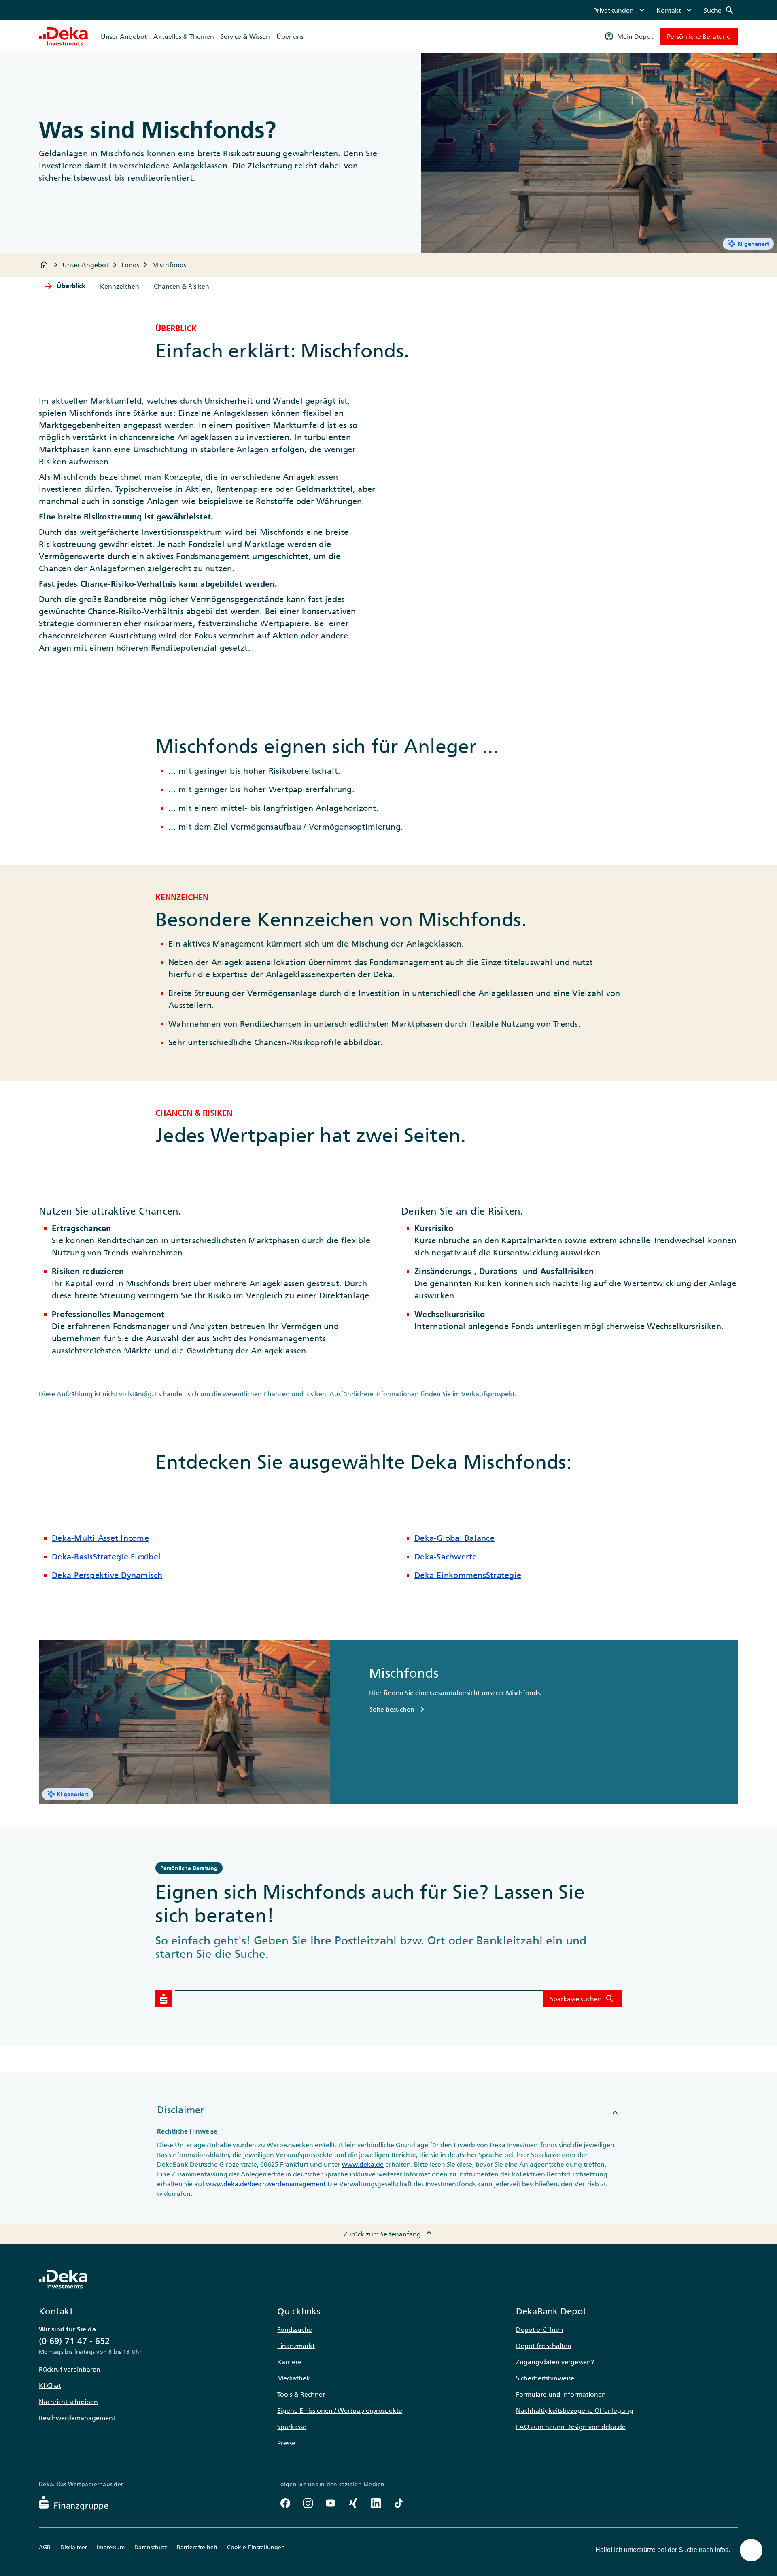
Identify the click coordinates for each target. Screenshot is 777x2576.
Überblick (65, 286)
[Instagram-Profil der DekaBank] (308, 2503)
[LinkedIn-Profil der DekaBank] (376, 2503)
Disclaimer (74, 2547)
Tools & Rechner (301, 2394)
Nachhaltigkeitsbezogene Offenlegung (575, 2410)
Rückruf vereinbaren (70, 2369)
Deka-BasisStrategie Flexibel (106, 1557)
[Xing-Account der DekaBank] (353, 2503)
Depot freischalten (544, 2346)
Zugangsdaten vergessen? (555, 2362)
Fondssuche (295, 2329)
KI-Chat (50, 2385)
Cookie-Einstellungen (256, 2547)
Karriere (289, 2362)
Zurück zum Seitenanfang (389, 2234)
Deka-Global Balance (454, 1538)
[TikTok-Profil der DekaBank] (399, 2503)
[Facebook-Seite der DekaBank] (285, 2503)
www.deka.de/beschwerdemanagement (266, 2184)
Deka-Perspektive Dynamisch (107, 1575)
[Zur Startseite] (64, 36)
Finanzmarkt (296, 2346)
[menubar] (664, 10)
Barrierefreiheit (197, 2547)
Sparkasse (292, 2427)
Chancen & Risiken (182, 286)
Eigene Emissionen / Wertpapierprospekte (340, 2410)
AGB (45, 2547)
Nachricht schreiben (68, 2402)
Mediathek (294, 2378)
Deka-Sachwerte (446, 1557)
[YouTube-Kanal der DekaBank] (331, 2503)
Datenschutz (151, 2547)
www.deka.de (363, 2164)
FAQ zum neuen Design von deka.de (571, 2427)
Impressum (111, 2547)
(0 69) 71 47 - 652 (74, 2341)
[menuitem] (620, 10)
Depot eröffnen (540, 2329)
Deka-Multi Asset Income (100, 1538)
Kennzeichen (120, 286)
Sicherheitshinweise (545, 2378)
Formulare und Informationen (561, 2394)
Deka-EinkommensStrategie (468, 1575)
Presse (286, 2443)
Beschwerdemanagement (77, 2418)
